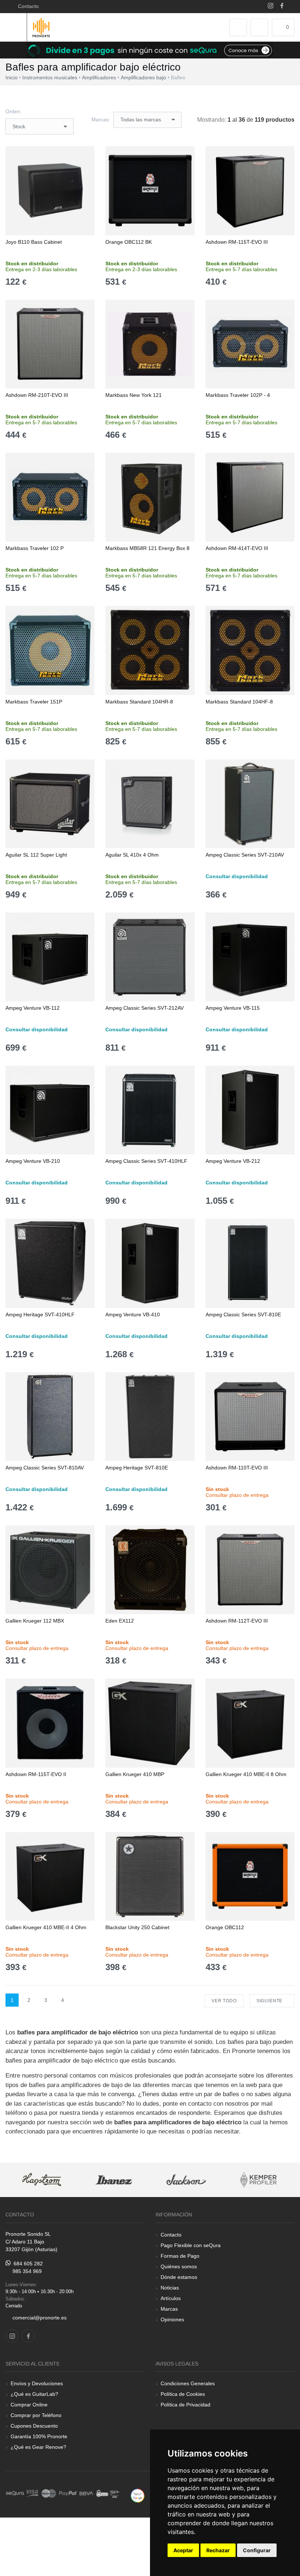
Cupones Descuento (34, 2426)
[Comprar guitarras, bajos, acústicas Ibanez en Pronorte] (114, 2180)
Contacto (27, 6)
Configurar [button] (257, 2550)
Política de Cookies (183, 2394)
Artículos (171, 2298)
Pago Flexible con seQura (191, 2245)
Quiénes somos (179, 2266)
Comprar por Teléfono (36, 2415)
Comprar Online (29, 2405)
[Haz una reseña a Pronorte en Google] (138, 2495)
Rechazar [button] (218, 2550)
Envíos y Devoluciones (37, 2383)
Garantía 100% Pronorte (39, 2436)
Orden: (14, 111)
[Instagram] (271, 6)
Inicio (12, 77)
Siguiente (270, 2001)
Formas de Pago (180, 2256)
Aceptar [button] (183, 2550)
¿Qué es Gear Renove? (38, 2447)
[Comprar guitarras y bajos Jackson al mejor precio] (186, 2180)
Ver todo (224, 2001)
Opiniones (172, 2319)
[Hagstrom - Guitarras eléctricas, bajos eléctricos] (42, 2180)
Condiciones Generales (188, 2383)
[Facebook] (282, 6)
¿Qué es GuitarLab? (34, 2394)
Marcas (169, 2309)
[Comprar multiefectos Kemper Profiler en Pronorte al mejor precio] (259, 2180)
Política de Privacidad (185, 2405)
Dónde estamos (179, 2277)
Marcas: (101, 119)
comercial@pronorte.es (40, 2318)
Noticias (170, 2288)
